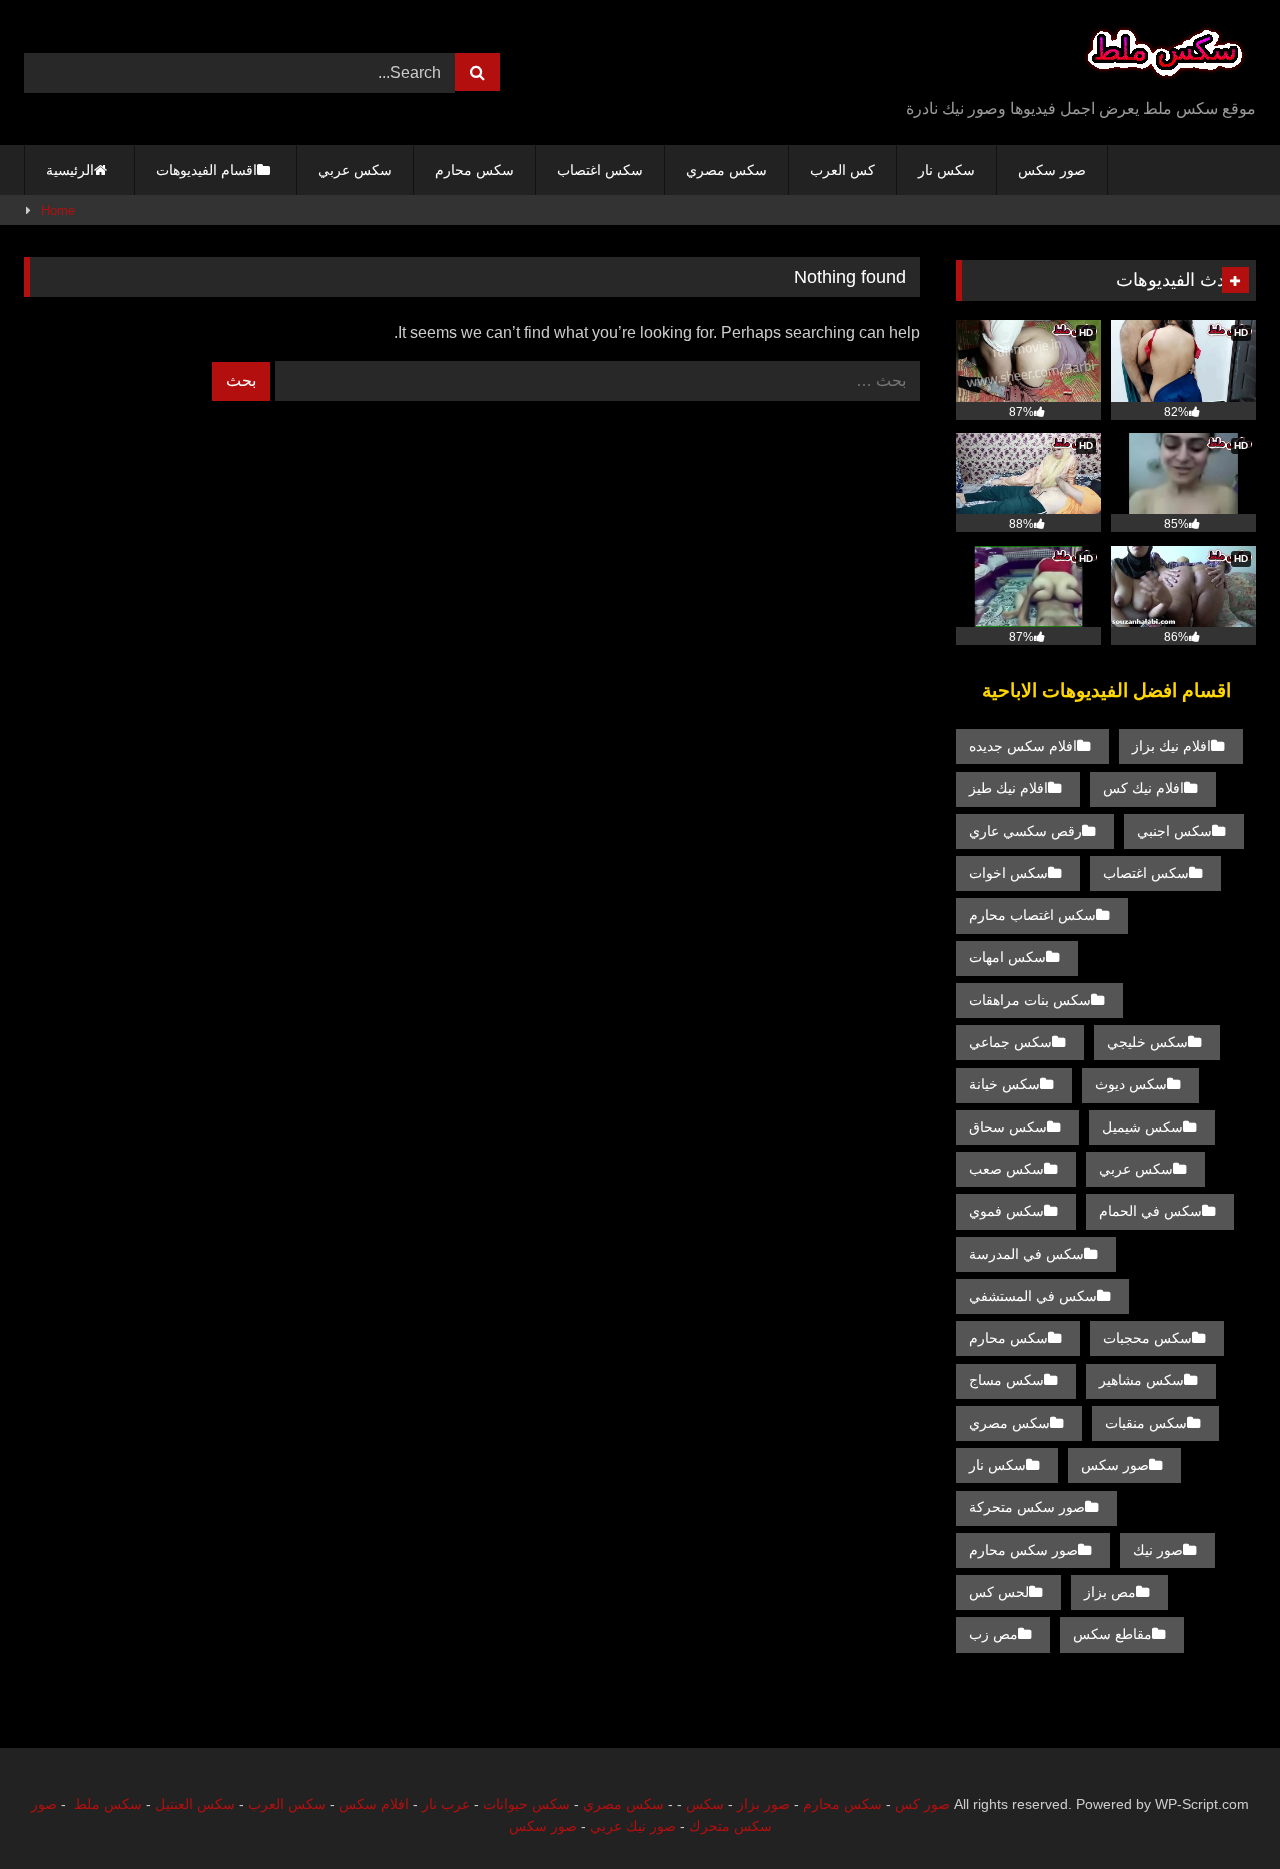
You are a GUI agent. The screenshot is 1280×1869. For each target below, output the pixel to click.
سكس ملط (108, 1804)
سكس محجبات (1147, 1338)
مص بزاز (1110, 1592)
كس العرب (842, 170)
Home (58, 210)
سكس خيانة (1004, 1084)
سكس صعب (1006, 1169)
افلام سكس (374, 1804)
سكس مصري (726, 170)
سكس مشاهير (1141, 1380)
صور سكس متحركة (1027, 1507)
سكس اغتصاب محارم (1032, 915)
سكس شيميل (1142, 1127)
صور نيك (1158, 1550)
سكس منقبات (1146, 1423)
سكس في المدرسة (1026, 1254)
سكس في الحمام (1150, 1211)
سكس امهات (1007, 957)
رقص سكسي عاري (1025, 831)
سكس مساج (1006, 1380)
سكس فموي (1006, 1211)
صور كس (922, 1804)
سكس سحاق (1008, 1127)
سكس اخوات (1008, 873)
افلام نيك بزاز (1171, 746)
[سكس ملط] (1165, 56)
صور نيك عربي (633, 1826)
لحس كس (999, 1592)
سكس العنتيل (195, 1804)
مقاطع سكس (1112, 1634)
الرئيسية (70, 170)
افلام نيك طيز (1008, 788)
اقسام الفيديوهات (206, 170)
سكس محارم (474, 170)
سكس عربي (355, 170)
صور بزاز (763, 1804)
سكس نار (946, 170)
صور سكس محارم (1023, 1550)
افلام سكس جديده (1023, 746)
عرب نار (446, 1804)
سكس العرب (287, 1804)
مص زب (993, 1634)
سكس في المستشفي (1033, 1296)
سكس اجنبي (1174, 831)
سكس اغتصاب (600, 170)
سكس (705, 1804)
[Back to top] (1218, 1809)
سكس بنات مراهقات (1030, 1000)
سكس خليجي (1147, 1042)
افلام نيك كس (1143, 788)
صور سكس (1052, 170)
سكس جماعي (1010, 1042)
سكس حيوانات (526, 1804)
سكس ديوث (1131, 1084)
